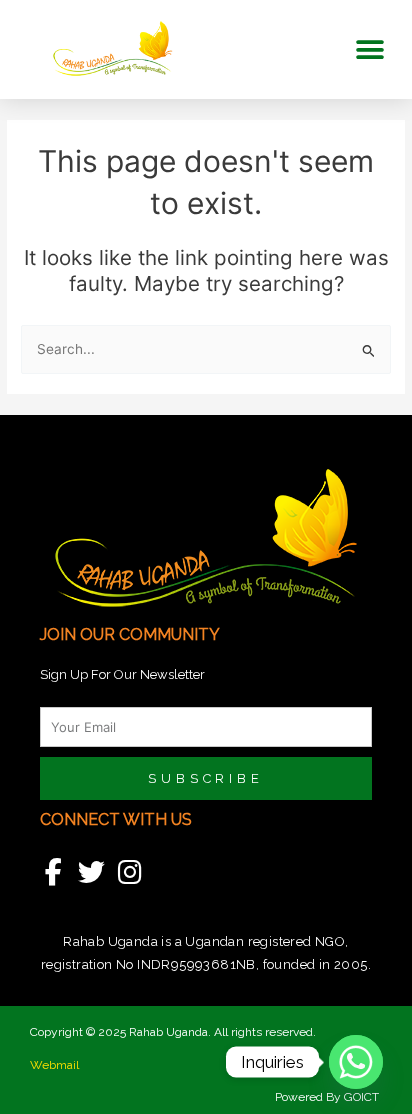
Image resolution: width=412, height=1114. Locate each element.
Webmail (54, 1065)
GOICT (363, 1097)
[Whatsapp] (356, 1062)
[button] (369, 49)
